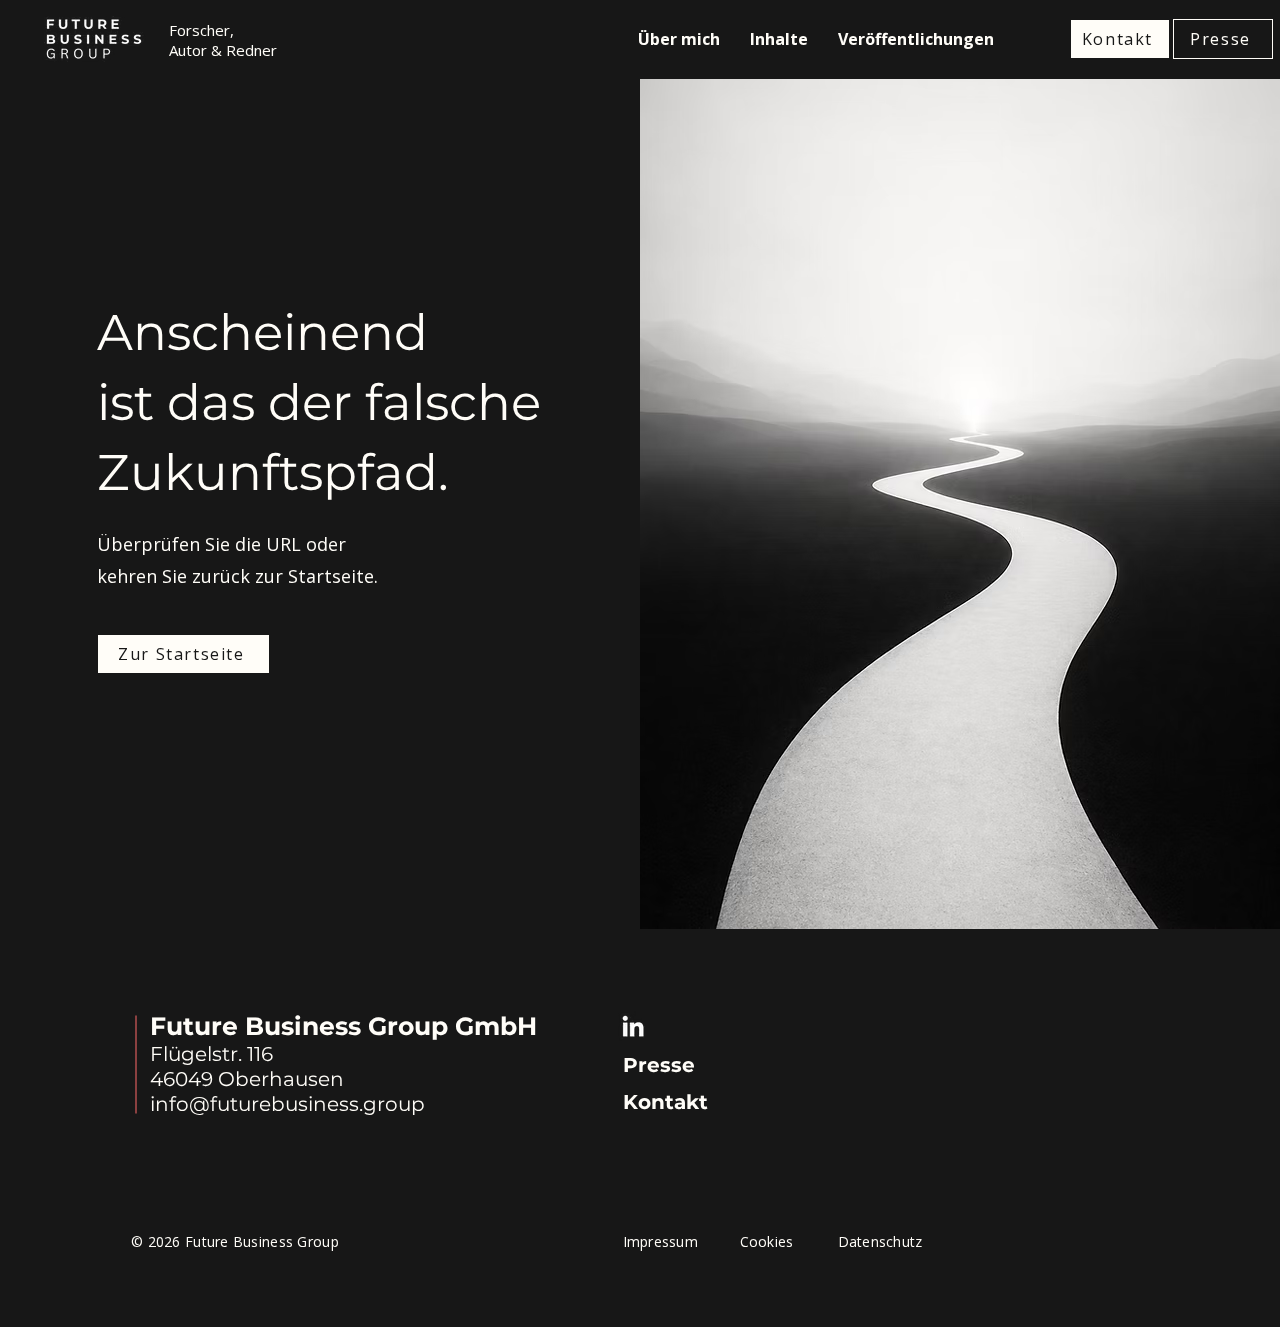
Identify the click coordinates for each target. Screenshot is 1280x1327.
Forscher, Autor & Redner (223, 40)
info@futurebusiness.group (287, 1104)
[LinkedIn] (633, 1026)
